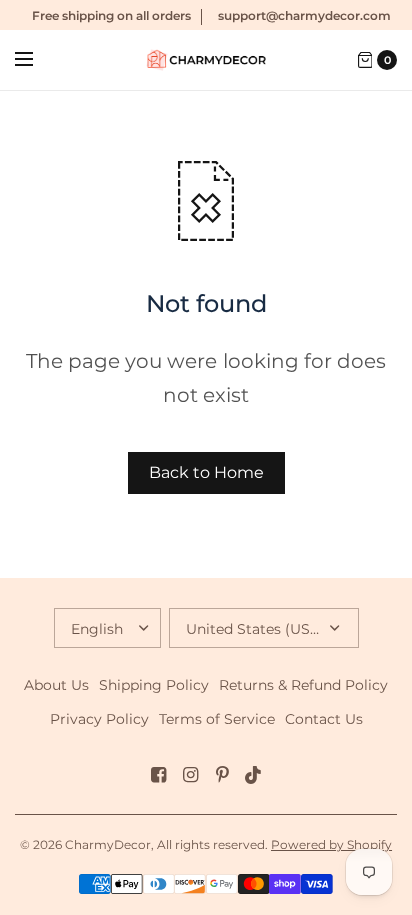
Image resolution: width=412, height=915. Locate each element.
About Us (56, 685)
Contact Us (324, 719)
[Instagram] (190, 775)
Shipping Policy (154, 685)
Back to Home (206, 472)
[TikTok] (254, 775)
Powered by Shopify (331, 844)
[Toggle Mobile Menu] (37, 60)
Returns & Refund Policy (303, 685)
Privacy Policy (99, 719)
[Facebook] (158, 775)
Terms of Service (217, 719)
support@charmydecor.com (304, 15)
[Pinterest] (222, 775)
